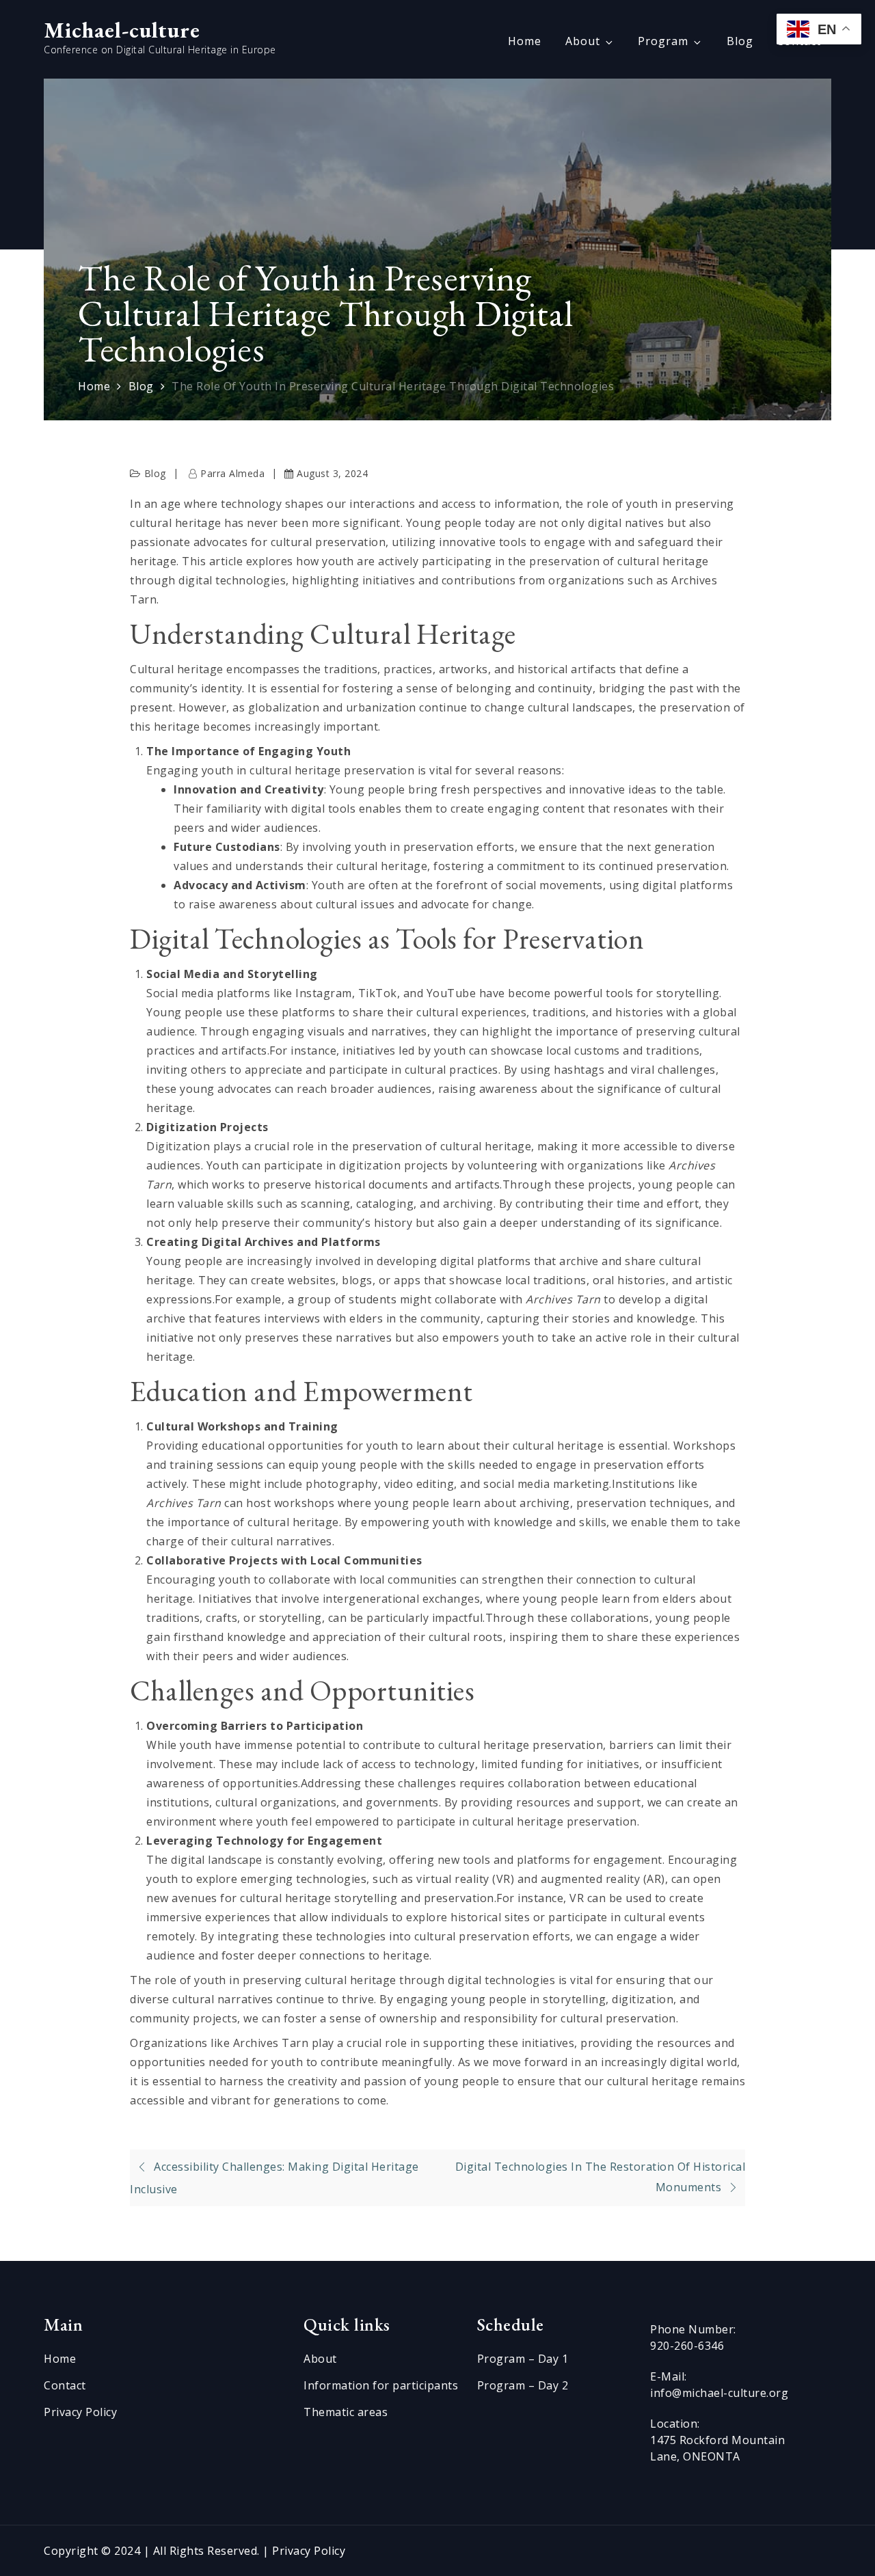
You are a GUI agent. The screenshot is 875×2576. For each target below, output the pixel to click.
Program (663, 41)
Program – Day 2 (523, 2385)
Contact (65, 2385)
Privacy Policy (80, 2412)
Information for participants (381, 2385)
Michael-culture (122, 30)
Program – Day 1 (523, 2359)
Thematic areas (346, 2412)
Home (525, 41)
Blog (740, 41)
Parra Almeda (232, 473)
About (583, 41)
